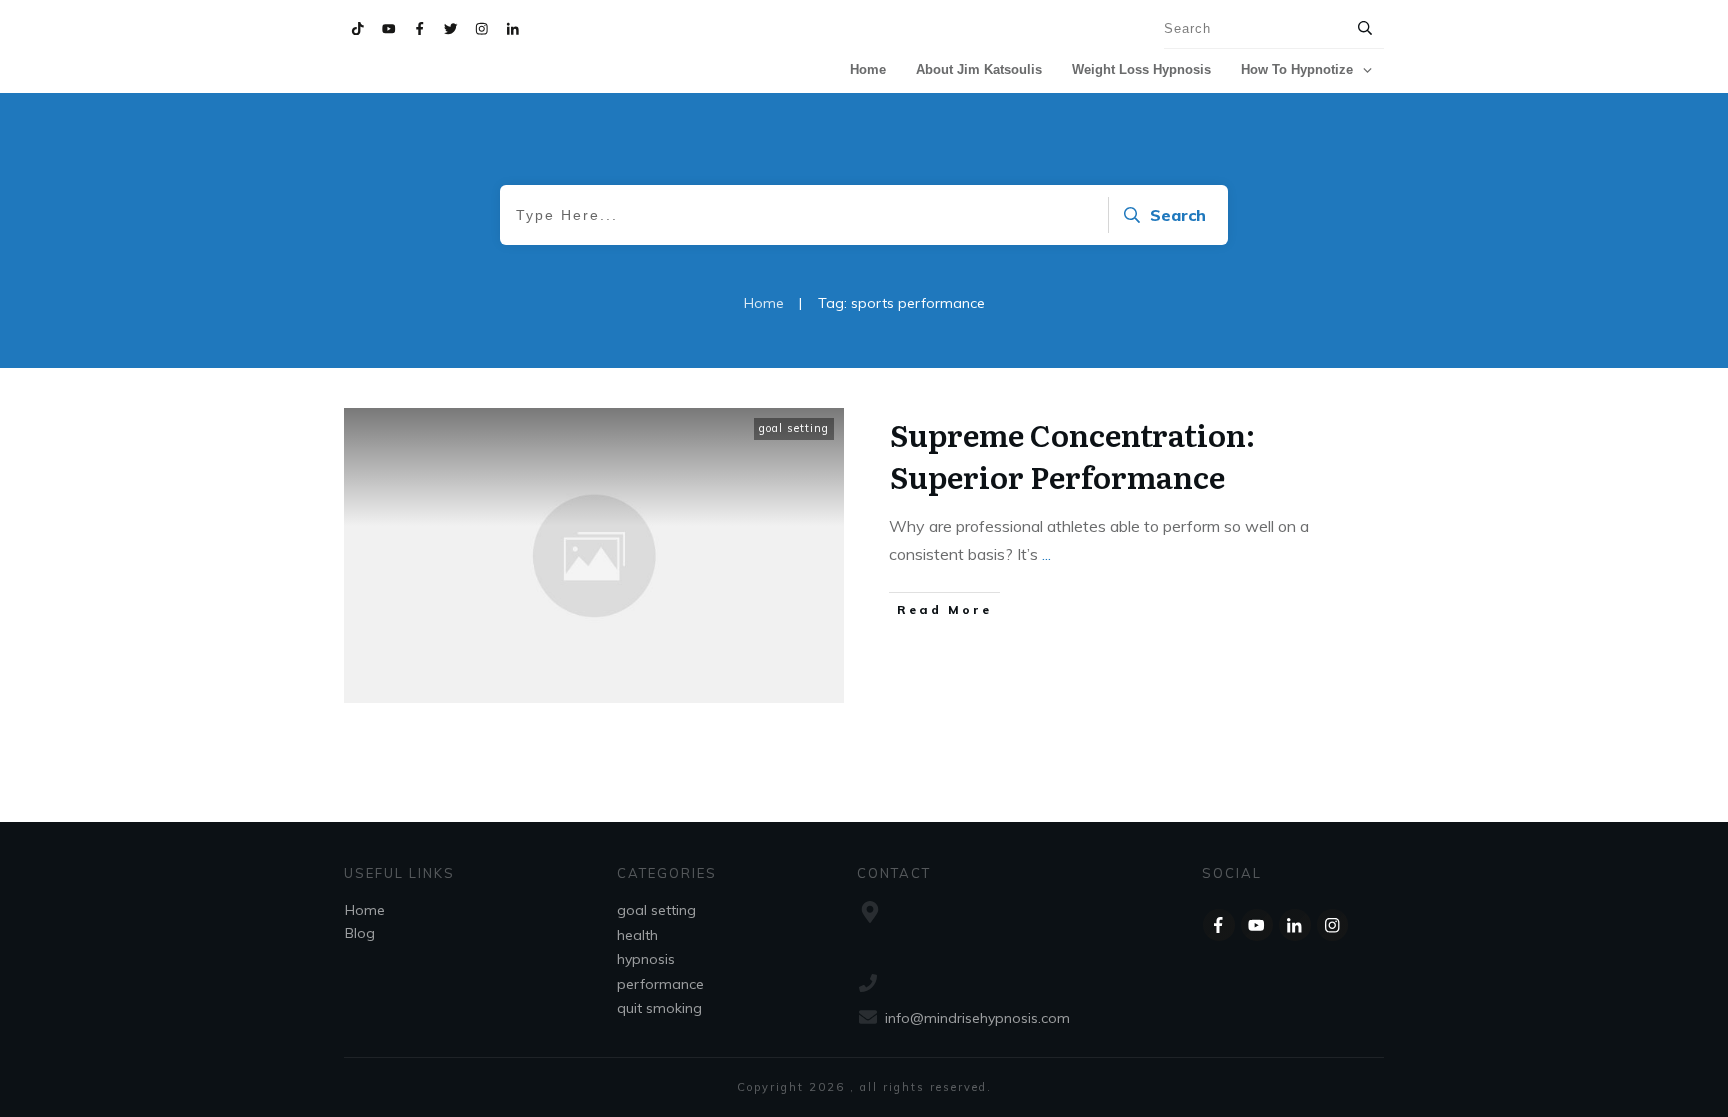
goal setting (794, 428)
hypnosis (646, 959)
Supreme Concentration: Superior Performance (1072, 455)
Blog (360, 933)
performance (660, 984)
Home (365, 910)
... (1046, 554)
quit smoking (659, 1008)
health (637, 935)
